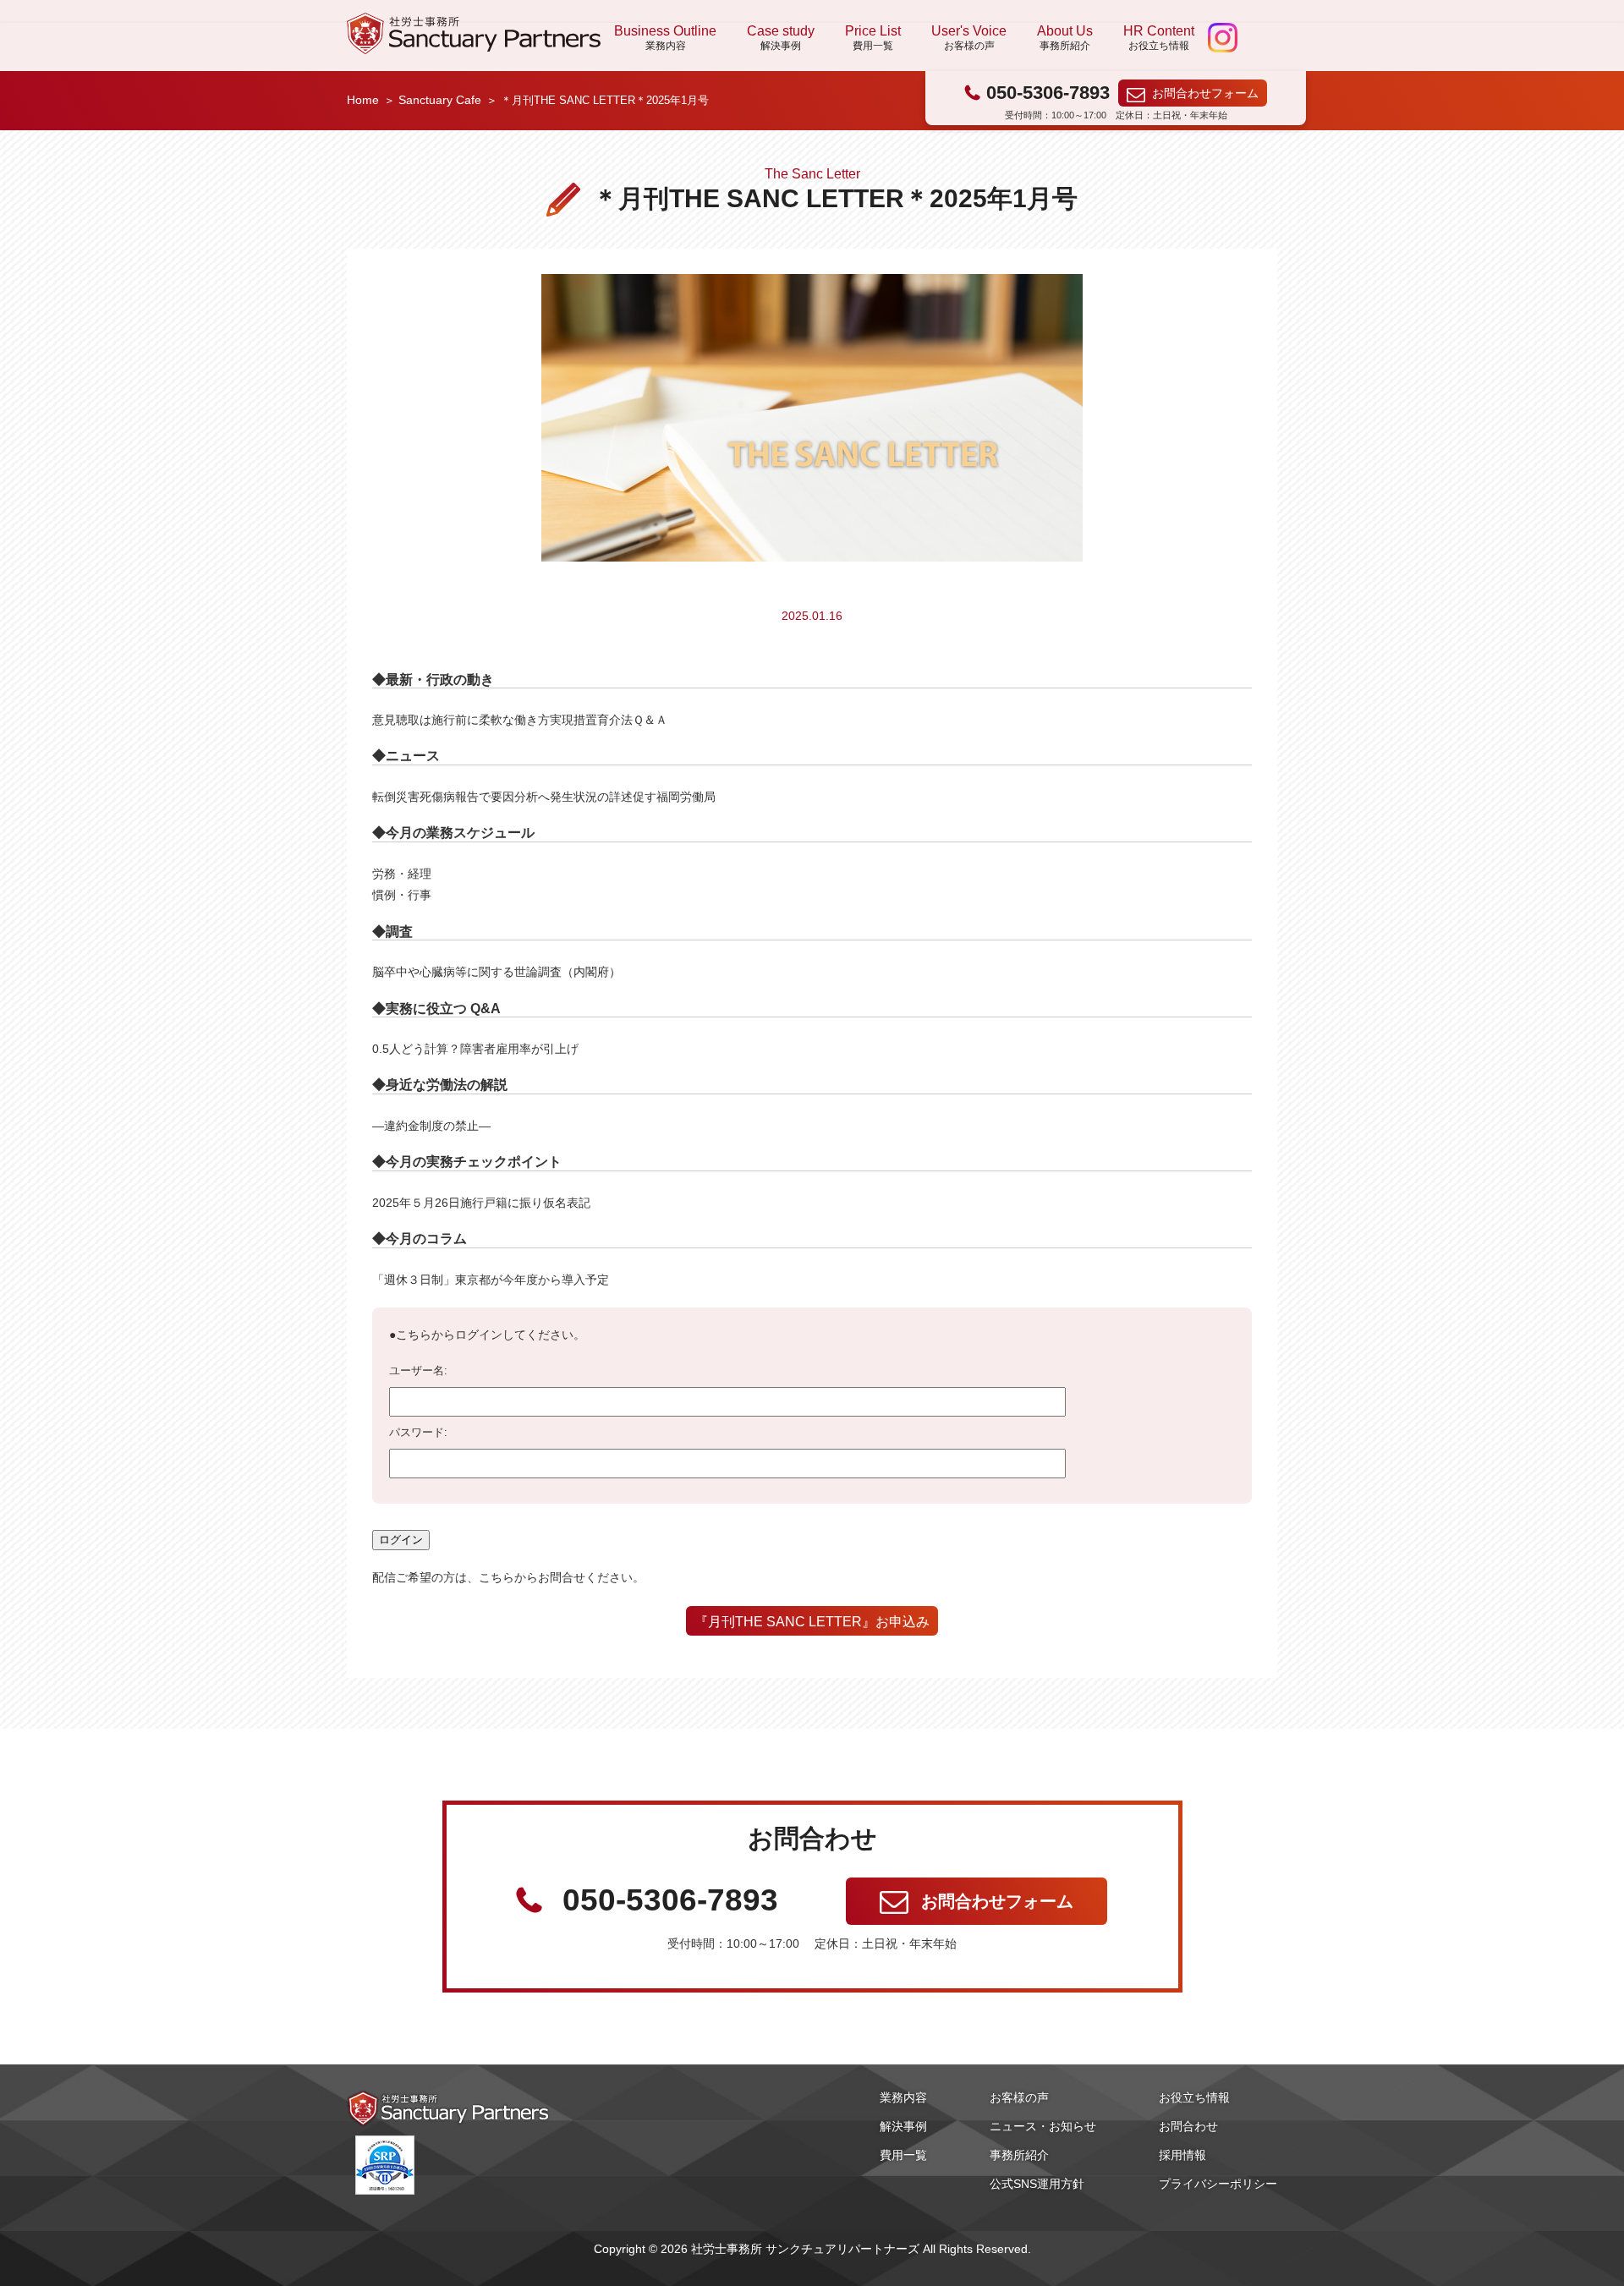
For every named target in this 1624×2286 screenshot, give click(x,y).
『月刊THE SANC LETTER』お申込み (812, 1621)
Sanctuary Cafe (440, 100)
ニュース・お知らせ (1043, 2126)
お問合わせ (1188, 2126)
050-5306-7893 (1048, 93)
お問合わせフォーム (1205, 93)
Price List (873, 37)
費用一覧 (903, 2155)
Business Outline (665, 37)
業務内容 (903, 2097)
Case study (781, 37)
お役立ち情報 (1194, 2097)
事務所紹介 (1019, 2155)
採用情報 (1182, 2155)
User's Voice (969, 37)
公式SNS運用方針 (1037, 2184)
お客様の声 (1019, 2097)
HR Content (1159, 37)
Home (363, 100)
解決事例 (903, 2126)
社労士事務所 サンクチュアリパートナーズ (474, 33)
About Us (1065, 37)
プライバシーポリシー (1218, 2184)
